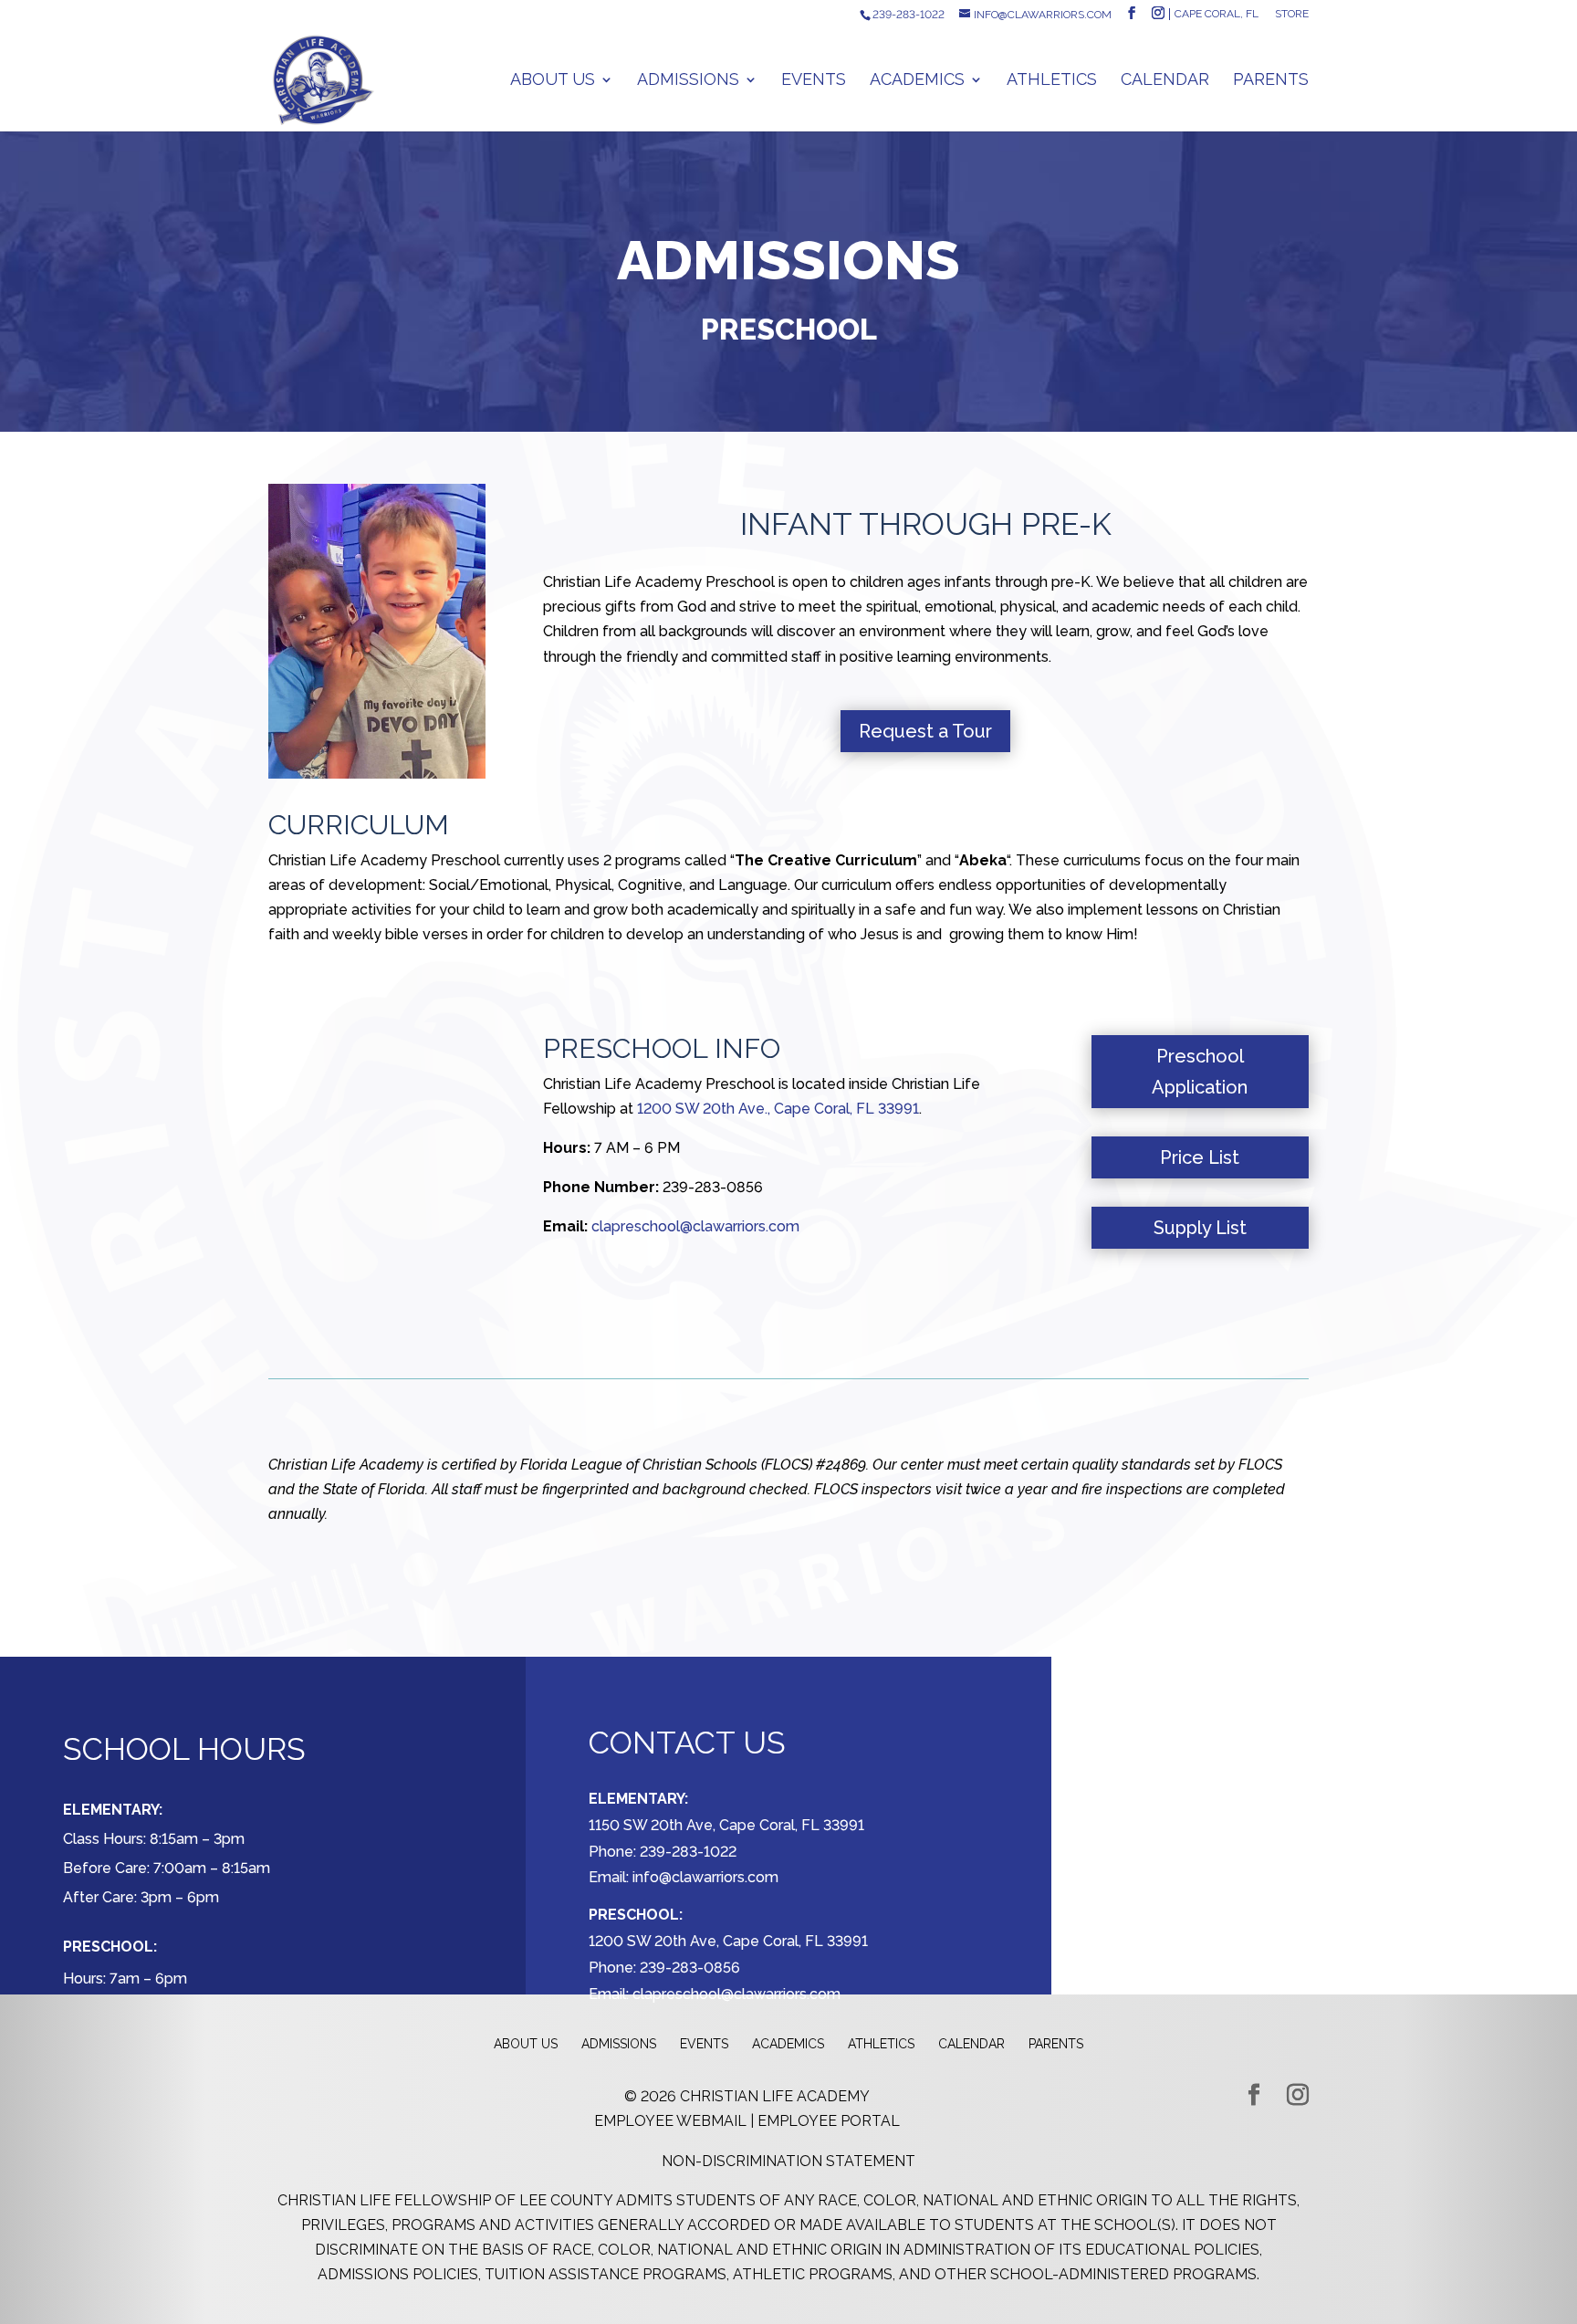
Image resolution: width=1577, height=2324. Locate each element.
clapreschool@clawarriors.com (695, 1226)
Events (814, 81)
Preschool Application (1200, 1072)
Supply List (1200, 1228)
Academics (917, 81)
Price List (1200, 1157)
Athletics (1052, 81)
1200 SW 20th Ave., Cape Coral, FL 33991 (778, 1109)
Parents (1271, 81)
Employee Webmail (670, 2121)
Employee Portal (829, 2121)
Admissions (688, 81)
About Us (553, 81)
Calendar (1165, 81)
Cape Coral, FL (1217, 14)
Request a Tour (925, 731)
